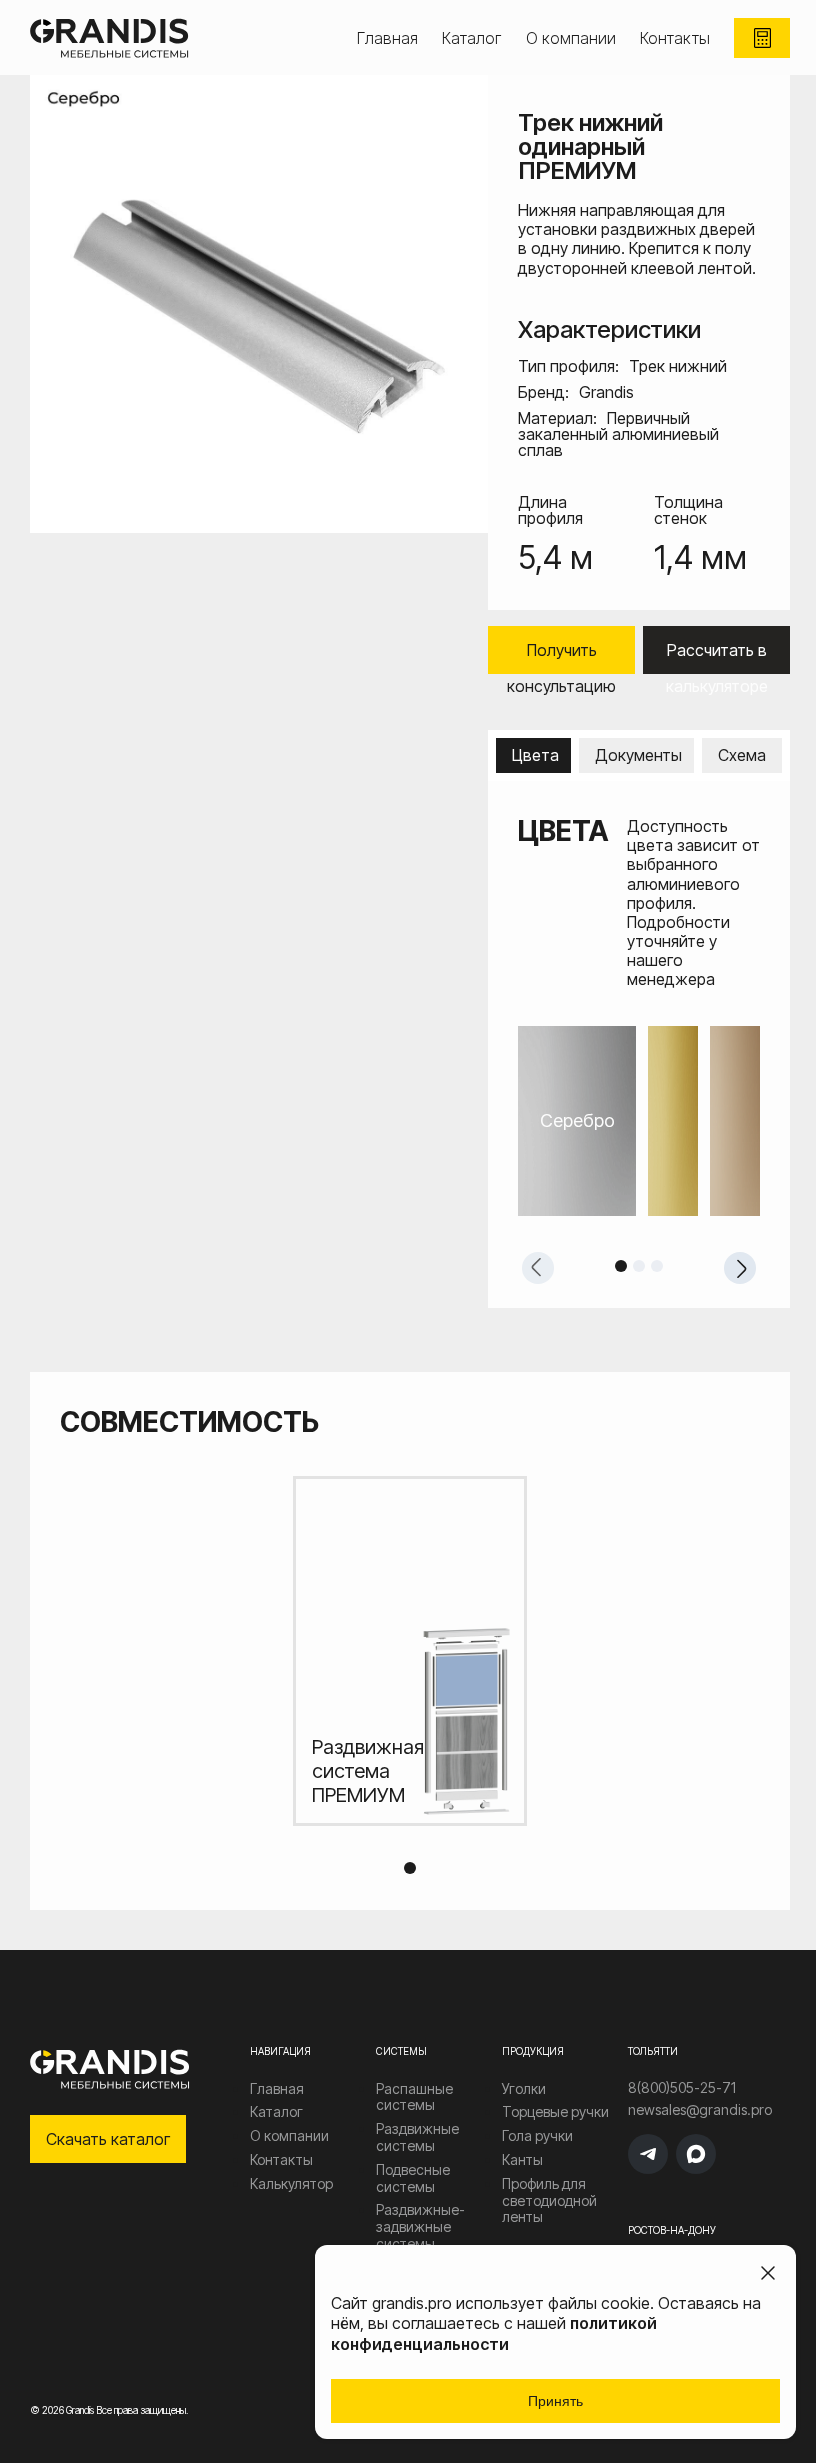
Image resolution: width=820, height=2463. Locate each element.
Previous (538, 1268)
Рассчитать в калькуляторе (717, 657)
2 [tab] (639, 1266)
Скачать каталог (108, 2139)
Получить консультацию (561, 657)
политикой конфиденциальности (494, 2333)
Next (740, 1268)
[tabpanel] (639, 1121)
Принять (555, 2401)
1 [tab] (621, 1266)
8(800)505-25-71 (682, 2088)
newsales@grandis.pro (700, 2110)
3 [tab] (657, 1266)
